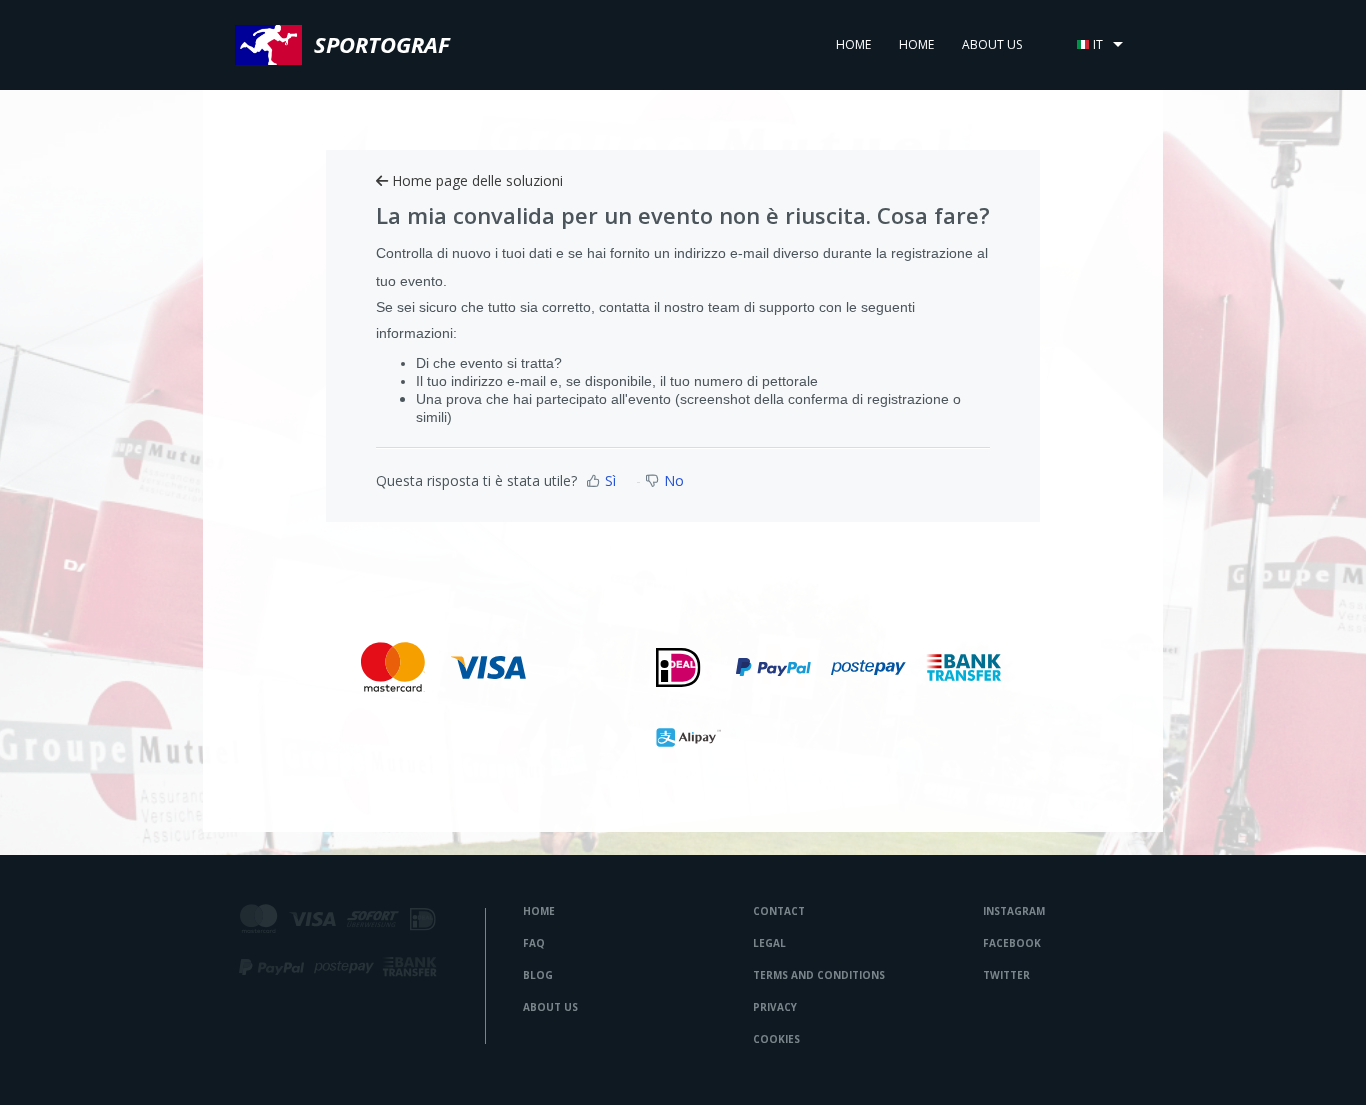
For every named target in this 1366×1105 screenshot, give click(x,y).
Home (853, 44)
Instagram (1014, 911)
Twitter (1006, 975)
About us (992, 44)
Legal (769, 943)
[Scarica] (646, 290)
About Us (550, 1007)
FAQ (534, 943)
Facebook (1012, 943)
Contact (779, 911)
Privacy (775, 1007)
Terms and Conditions (819, 975)
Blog (538, 975)
